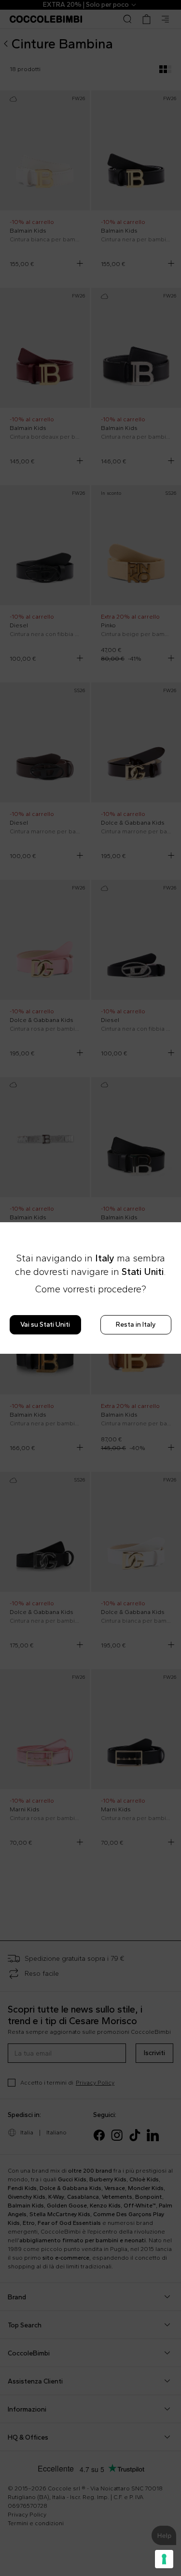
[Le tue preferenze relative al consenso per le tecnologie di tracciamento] (164, 2559)
